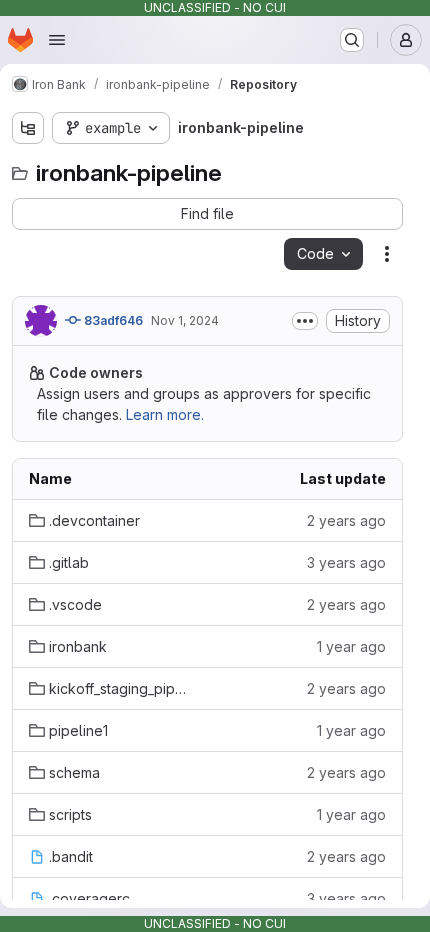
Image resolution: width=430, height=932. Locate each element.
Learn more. (165, 414)
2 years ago (346, 520)
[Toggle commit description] (305, 321)
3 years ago (346, 562)
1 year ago (351, 646)
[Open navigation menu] (57, 40)
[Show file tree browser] (28, 128)
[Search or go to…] (352, 40)
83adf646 (112, 320)
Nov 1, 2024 (185, 320)
